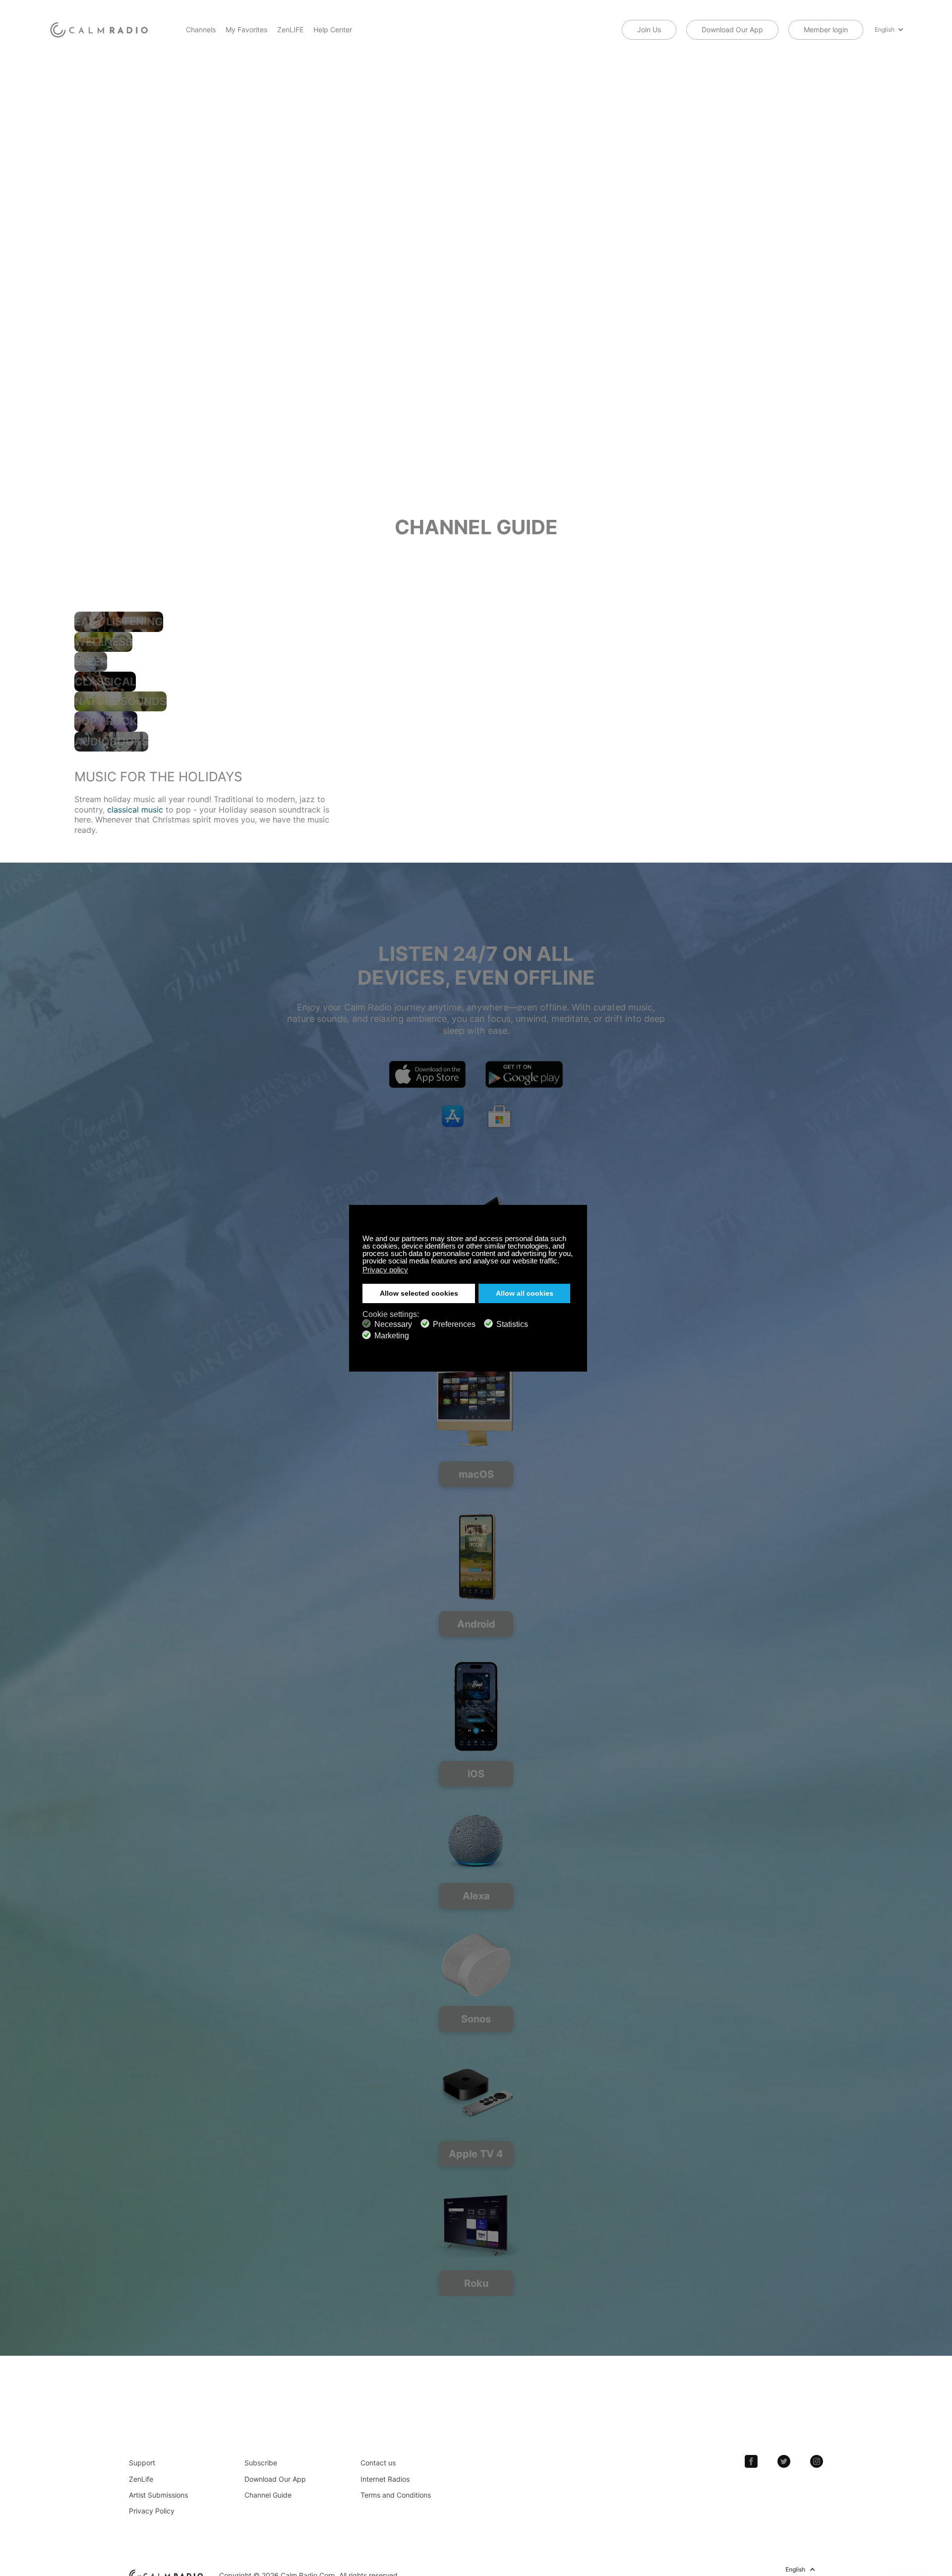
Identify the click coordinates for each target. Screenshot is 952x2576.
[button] (562, 1262)
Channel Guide (268, 2495)
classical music (135, 810)
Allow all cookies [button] (525, 1293)
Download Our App (732, 30)
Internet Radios (385, 2479)
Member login (826, 30)
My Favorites (246, 30)
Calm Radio (100, 30)
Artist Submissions (158, 2495)
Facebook (751, 2461)
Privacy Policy (152, 2511)
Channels (201, 30)
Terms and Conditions (396, 2495)
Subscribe (261, 2463)
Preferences (454, 1324)
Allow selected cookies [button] (419, 1293)
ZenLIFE (290, 30)
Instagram (817, 2461)
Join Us (649, 30)
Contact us (378, 2463)
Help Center (333, 30)
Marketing (392, 1335)
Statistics (512, 1324)
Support (142, 2463)
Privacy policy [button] (385, 1270)
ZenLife (141, 2479)
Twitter (784, 2461)
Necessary (393, 1324)
